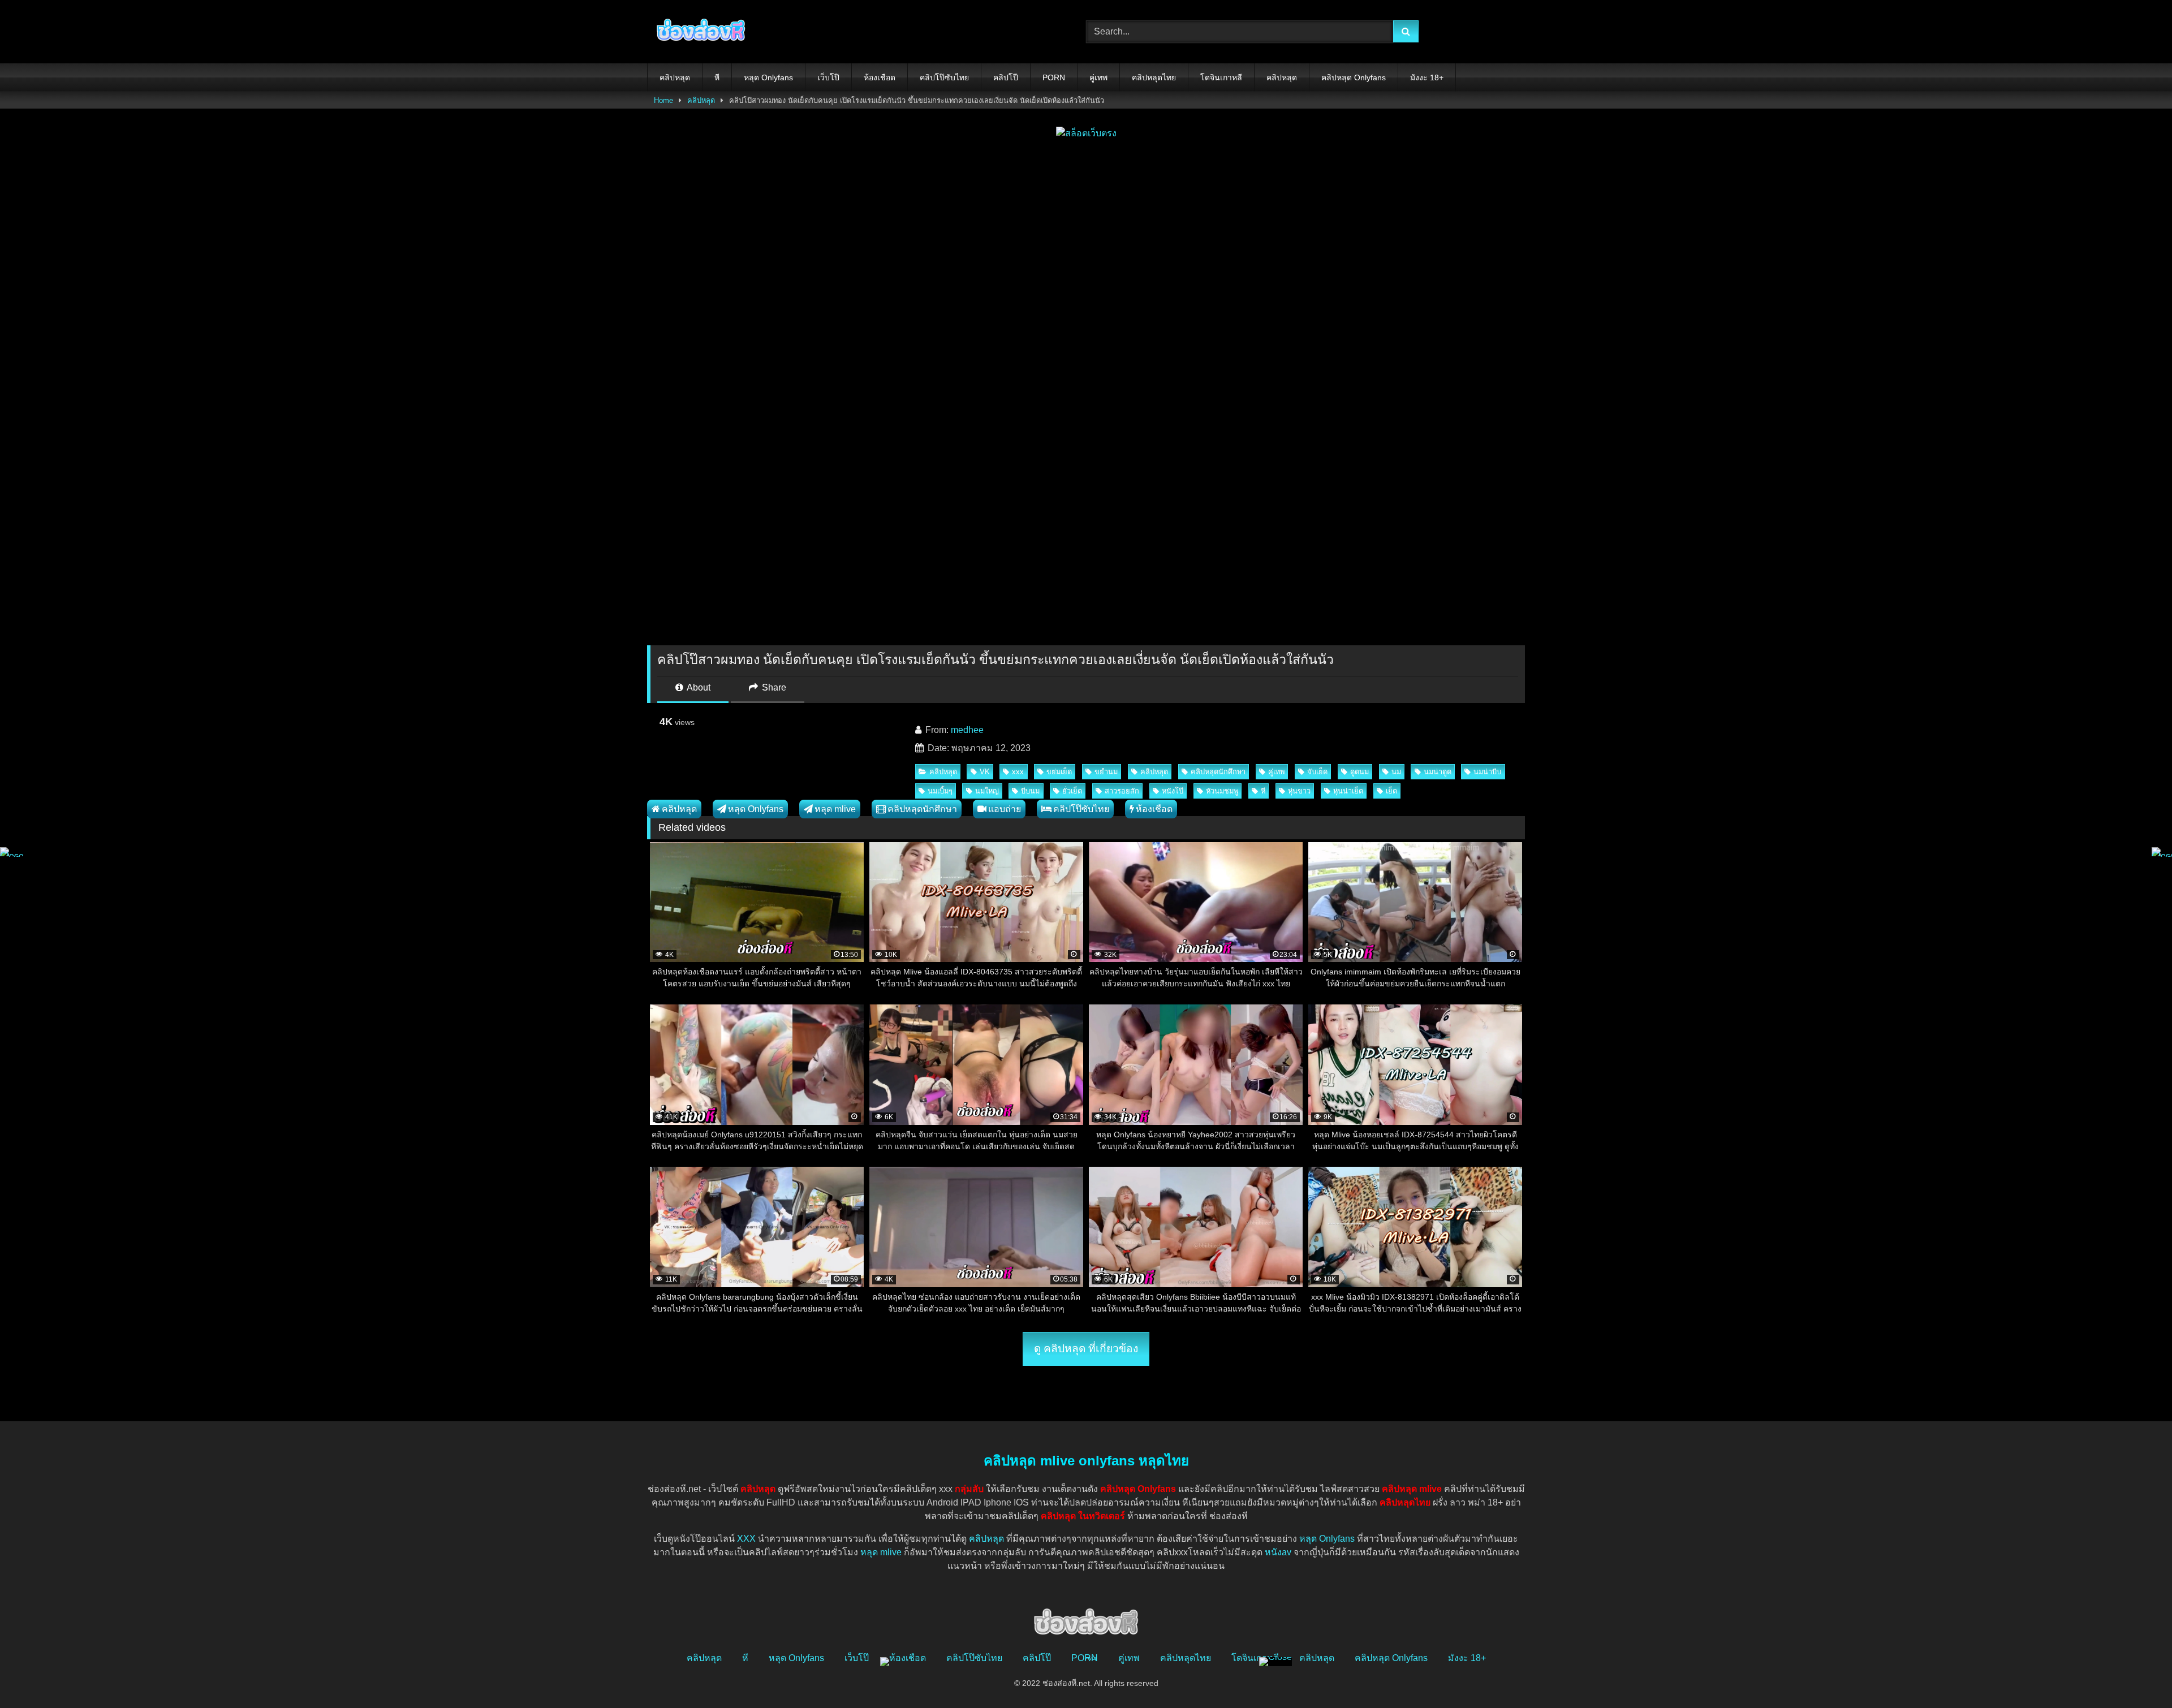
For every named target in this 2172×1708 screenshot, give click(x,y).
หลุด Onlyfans (768, 77)
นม (1396, 772)
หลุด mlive (835, 809)
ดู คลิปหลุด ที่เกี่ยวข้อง (1086, 1349)
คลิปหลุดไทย (1154, 77)
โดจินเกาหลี (1221, 77)
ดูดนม (1359, 772)
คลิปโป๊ (1006, 77)
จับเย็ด (1317, 772)
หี (717, 77)
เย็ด (1391, 791)
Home (663, 100)
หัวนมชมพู (1222, 791)
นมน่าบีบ (1487, 772)
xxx (1018, 772)
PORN (1054, 77)
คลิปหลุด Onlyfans (1354, 77)
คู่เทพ (1098, 77)
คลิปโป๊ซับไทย (944, 77)
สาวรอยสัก (1122, 791)
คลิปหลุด (675, 77)
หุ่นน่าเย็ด (1348, 791)
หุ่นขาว (1299, 791)
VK (985, 772)
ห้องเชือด (880, 77)
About (698, 687)
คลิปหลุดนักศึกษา (1218, 772)
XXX (746, 1539)
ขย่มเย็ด (1059, 772)
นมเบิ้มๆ (940, 791)
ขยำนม (1106, 772)
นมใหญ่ (987, 791)
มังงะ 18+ (1427, 77)
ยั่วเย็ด (1072, 791)
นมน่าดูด (1438, 772)
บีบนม (1030, 791)
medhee (967, 730)
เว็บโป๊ (828, 77)
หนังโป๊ (1173, 791)
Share (773, 687)
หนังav (1278, 1552)
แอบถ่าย (1005, 809)
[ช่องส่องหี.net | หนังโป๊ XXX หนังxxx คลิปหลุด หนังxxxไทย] (698, 32)
